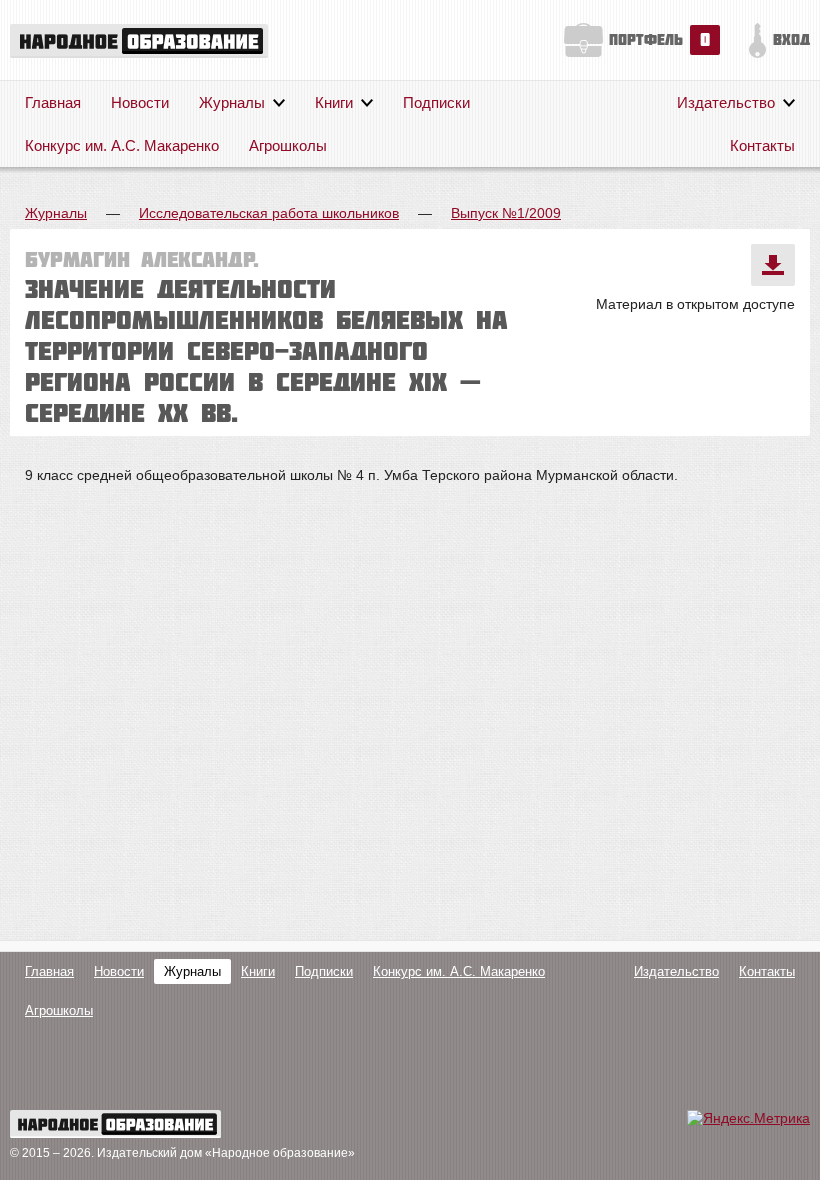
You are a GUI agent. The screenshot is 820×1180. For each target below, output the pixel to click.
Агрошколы (288, 145)
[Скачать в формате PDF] (773, 265)
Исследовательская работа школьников (269, 213)
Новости (140, 102)
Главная (53, 102)
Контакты (762, 145)
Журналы (232, 102)
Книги (334, 102)
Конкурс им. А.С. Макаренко (122, 145)
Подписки (436, 102)
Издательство (726, 102)
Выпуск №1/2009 (506, 213)
